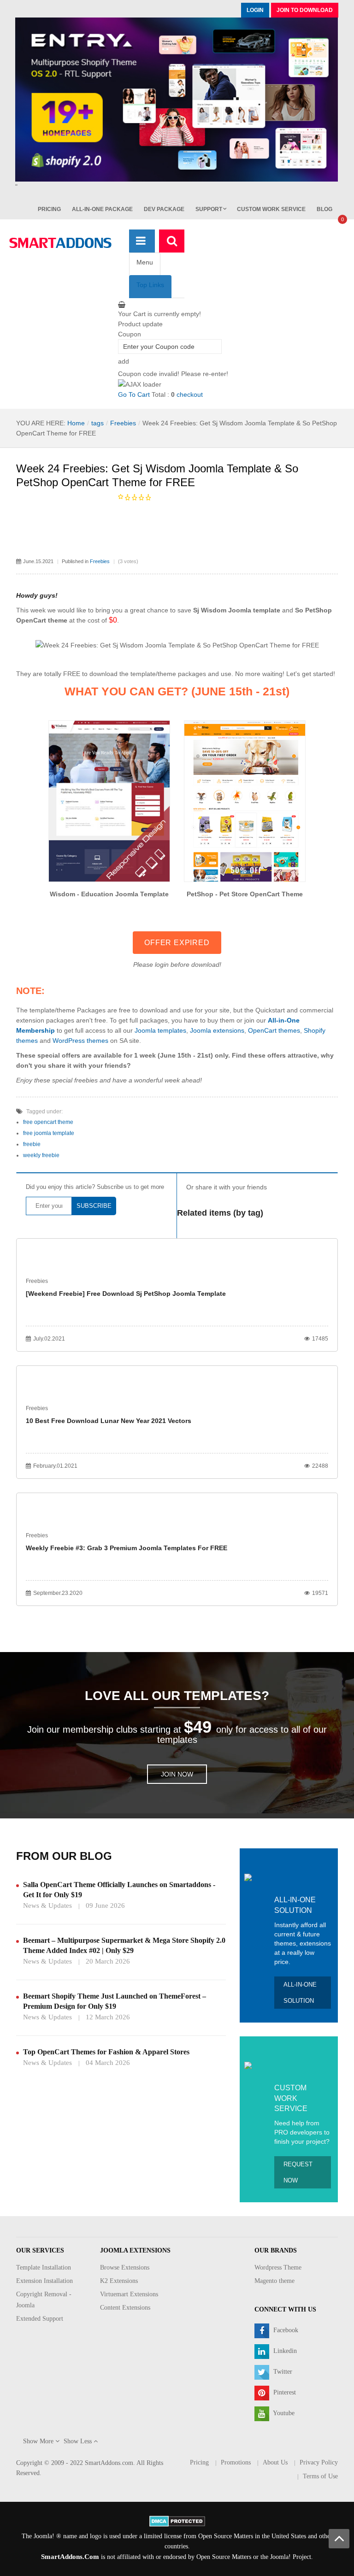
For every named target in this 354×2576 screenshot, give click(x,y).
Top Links (150, 285)
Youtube (283, 2413)
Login (255, 10)
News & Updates (47, 1906)
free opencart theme (48, 1122)
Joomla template (254, 610)
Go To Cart (134, 394)
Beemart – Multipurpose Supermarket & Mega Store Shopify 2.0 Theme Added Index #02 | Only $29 (124, 1945)
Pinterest (284, 2392)
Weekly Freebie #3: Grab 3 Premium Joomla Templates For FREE (127, 1548)
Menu (145, 262)
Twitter (282, 2372)
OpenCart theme (42, 620)
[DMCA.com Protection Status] (177, 2520)
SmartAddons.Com (70, 2557)
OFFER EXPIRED (177, 943)
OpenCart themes (274, 1030)
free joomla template (49, 1133)
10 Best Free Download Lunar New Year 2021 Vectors (109, 1421)
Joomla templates (160, 1030)
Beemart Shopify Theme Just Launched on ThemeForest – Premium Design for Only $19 (115, 2001)
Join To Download (305, 10)
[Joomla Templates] (60, 243)
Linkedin (284, 2351)
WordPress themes (80, 1041)
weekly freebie (41, 1155)
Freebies (123, 423)
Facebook (285, 2330)
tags (97, 423)
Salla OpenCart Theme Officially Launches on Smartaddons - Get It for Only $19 (119, 1890)
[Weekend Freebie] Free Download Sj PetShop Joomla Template (126, 1294)
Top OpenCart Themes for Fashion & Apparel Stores (106, 2052)
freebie (32, 1144)
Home (76, 423)
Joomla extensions (217, 1030)
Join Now (177, 1774)
